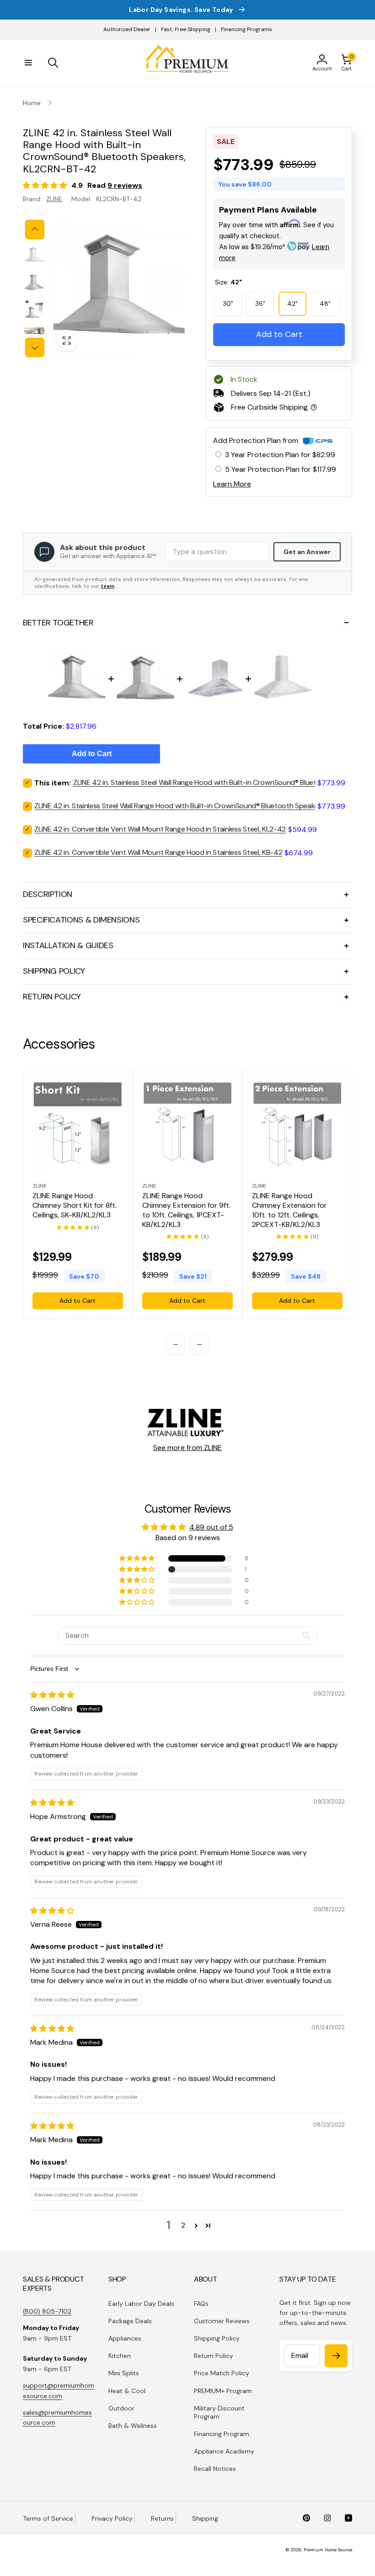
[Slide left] (35, 229)
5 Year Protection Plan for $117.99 (281, 469)
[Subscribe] (336, 2356)
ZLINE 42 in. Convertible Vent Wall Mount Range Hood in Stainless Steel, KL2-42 (160, 829)
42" (292, 304)
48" (325, 304)
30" (228, 304)
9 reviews (125, 185)
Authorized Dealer (127, 29)
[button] (28, 63)
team (107, 586)
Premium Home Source (328, 2550)
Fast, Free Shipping (186, 29)
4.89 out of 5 (211, 1527)
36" (260, 304)
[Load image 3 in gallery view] (34, 310)
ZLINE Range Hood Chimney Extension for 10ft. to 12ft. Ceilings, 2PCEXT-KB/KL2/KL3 (289, 1210)
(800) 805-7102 (47, 2311)
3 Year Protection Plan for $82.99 (280, 455)
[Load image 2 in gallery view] (34, 283)
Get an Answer (307, 552)
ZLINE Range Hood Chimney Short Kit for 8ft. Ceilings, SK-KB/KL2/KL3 (75, 1205)
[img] (52, 1695)
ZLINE (54, 199)
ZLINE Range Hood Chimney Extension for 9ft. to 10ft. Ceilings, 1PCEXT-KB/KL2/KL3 (186, 1210)
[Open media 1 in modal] (119, 288)
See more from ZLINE (187, 1448)
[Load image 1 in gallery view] (34, 255)
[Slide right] (35, 347)
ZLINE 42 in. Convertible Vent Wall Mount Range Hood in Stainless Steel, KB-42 (158, 852)
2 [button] (183, 2225)
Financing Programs (246, 29)
